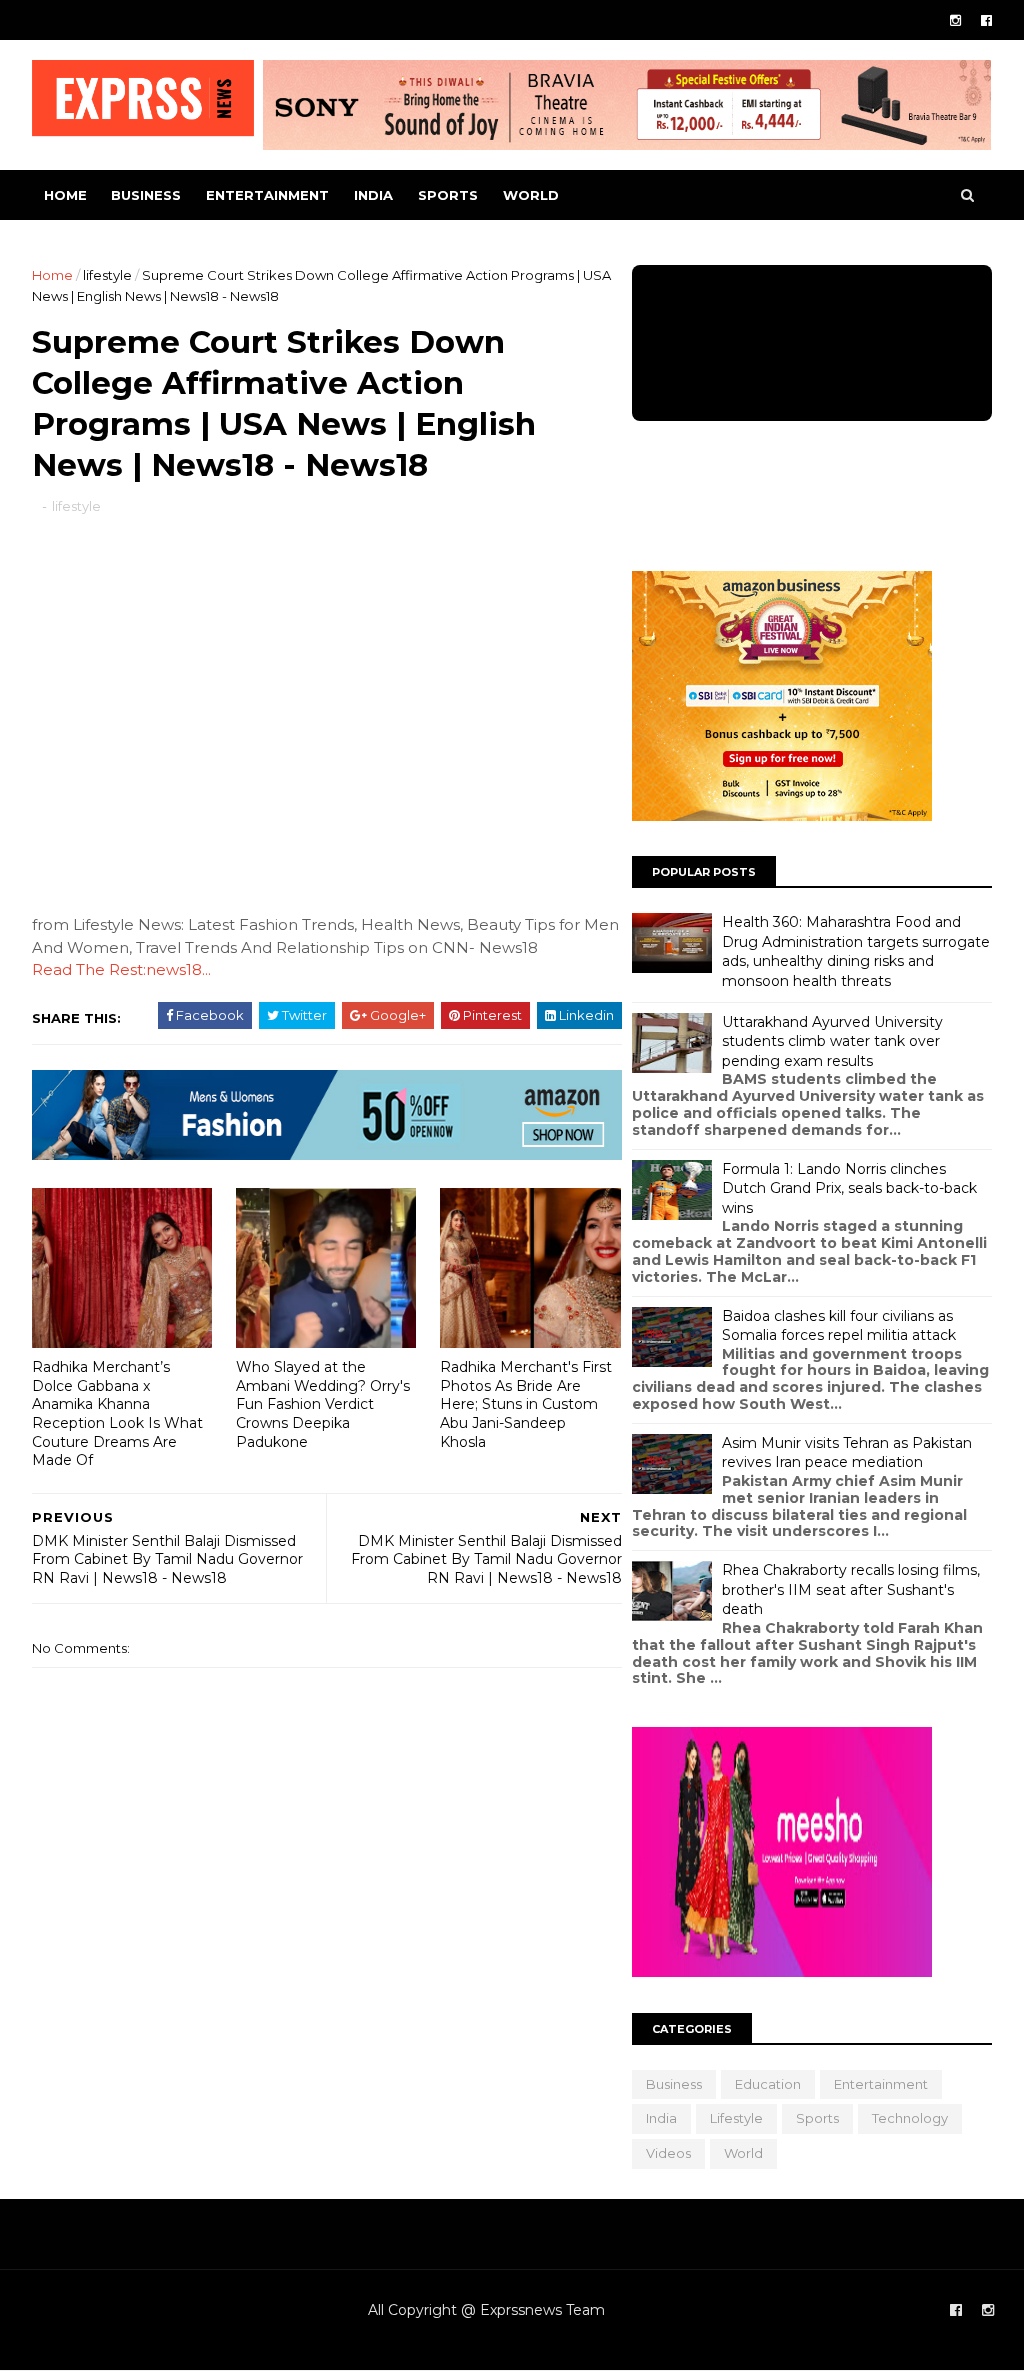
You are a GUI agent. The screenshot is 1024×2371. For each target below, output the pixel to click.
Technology (910, 2118)
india (373, 195)
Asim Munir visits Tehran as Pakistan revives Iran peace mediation (847, 1453)
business (146, 195)
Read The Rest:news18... (121, 969)
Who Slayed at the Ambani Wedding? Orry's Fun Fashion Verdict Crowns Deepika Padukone (323, 1404)
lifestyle (107, 275)
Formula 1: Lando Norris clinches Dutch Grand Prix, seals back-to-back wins (849, 1188)
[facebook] (986, 20)
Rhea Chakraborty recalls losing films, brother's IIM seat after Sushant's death (851, 1589)
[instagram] (955, 20)
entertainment (267, 195)
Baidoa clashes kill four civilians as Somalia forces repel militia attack (839, 1326)
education (768, 2084)
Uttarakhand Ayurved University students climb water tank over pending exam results (832, 1041)
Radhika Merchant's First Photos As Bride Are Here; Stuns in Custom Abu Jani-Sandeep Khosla (526, 1404)
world (531, 195)
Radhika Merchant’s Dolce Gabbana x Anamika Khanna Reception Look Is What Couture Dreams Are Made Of (117, 1413)
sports (448, 195)
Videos (668, 2153)
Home (65, 195)
